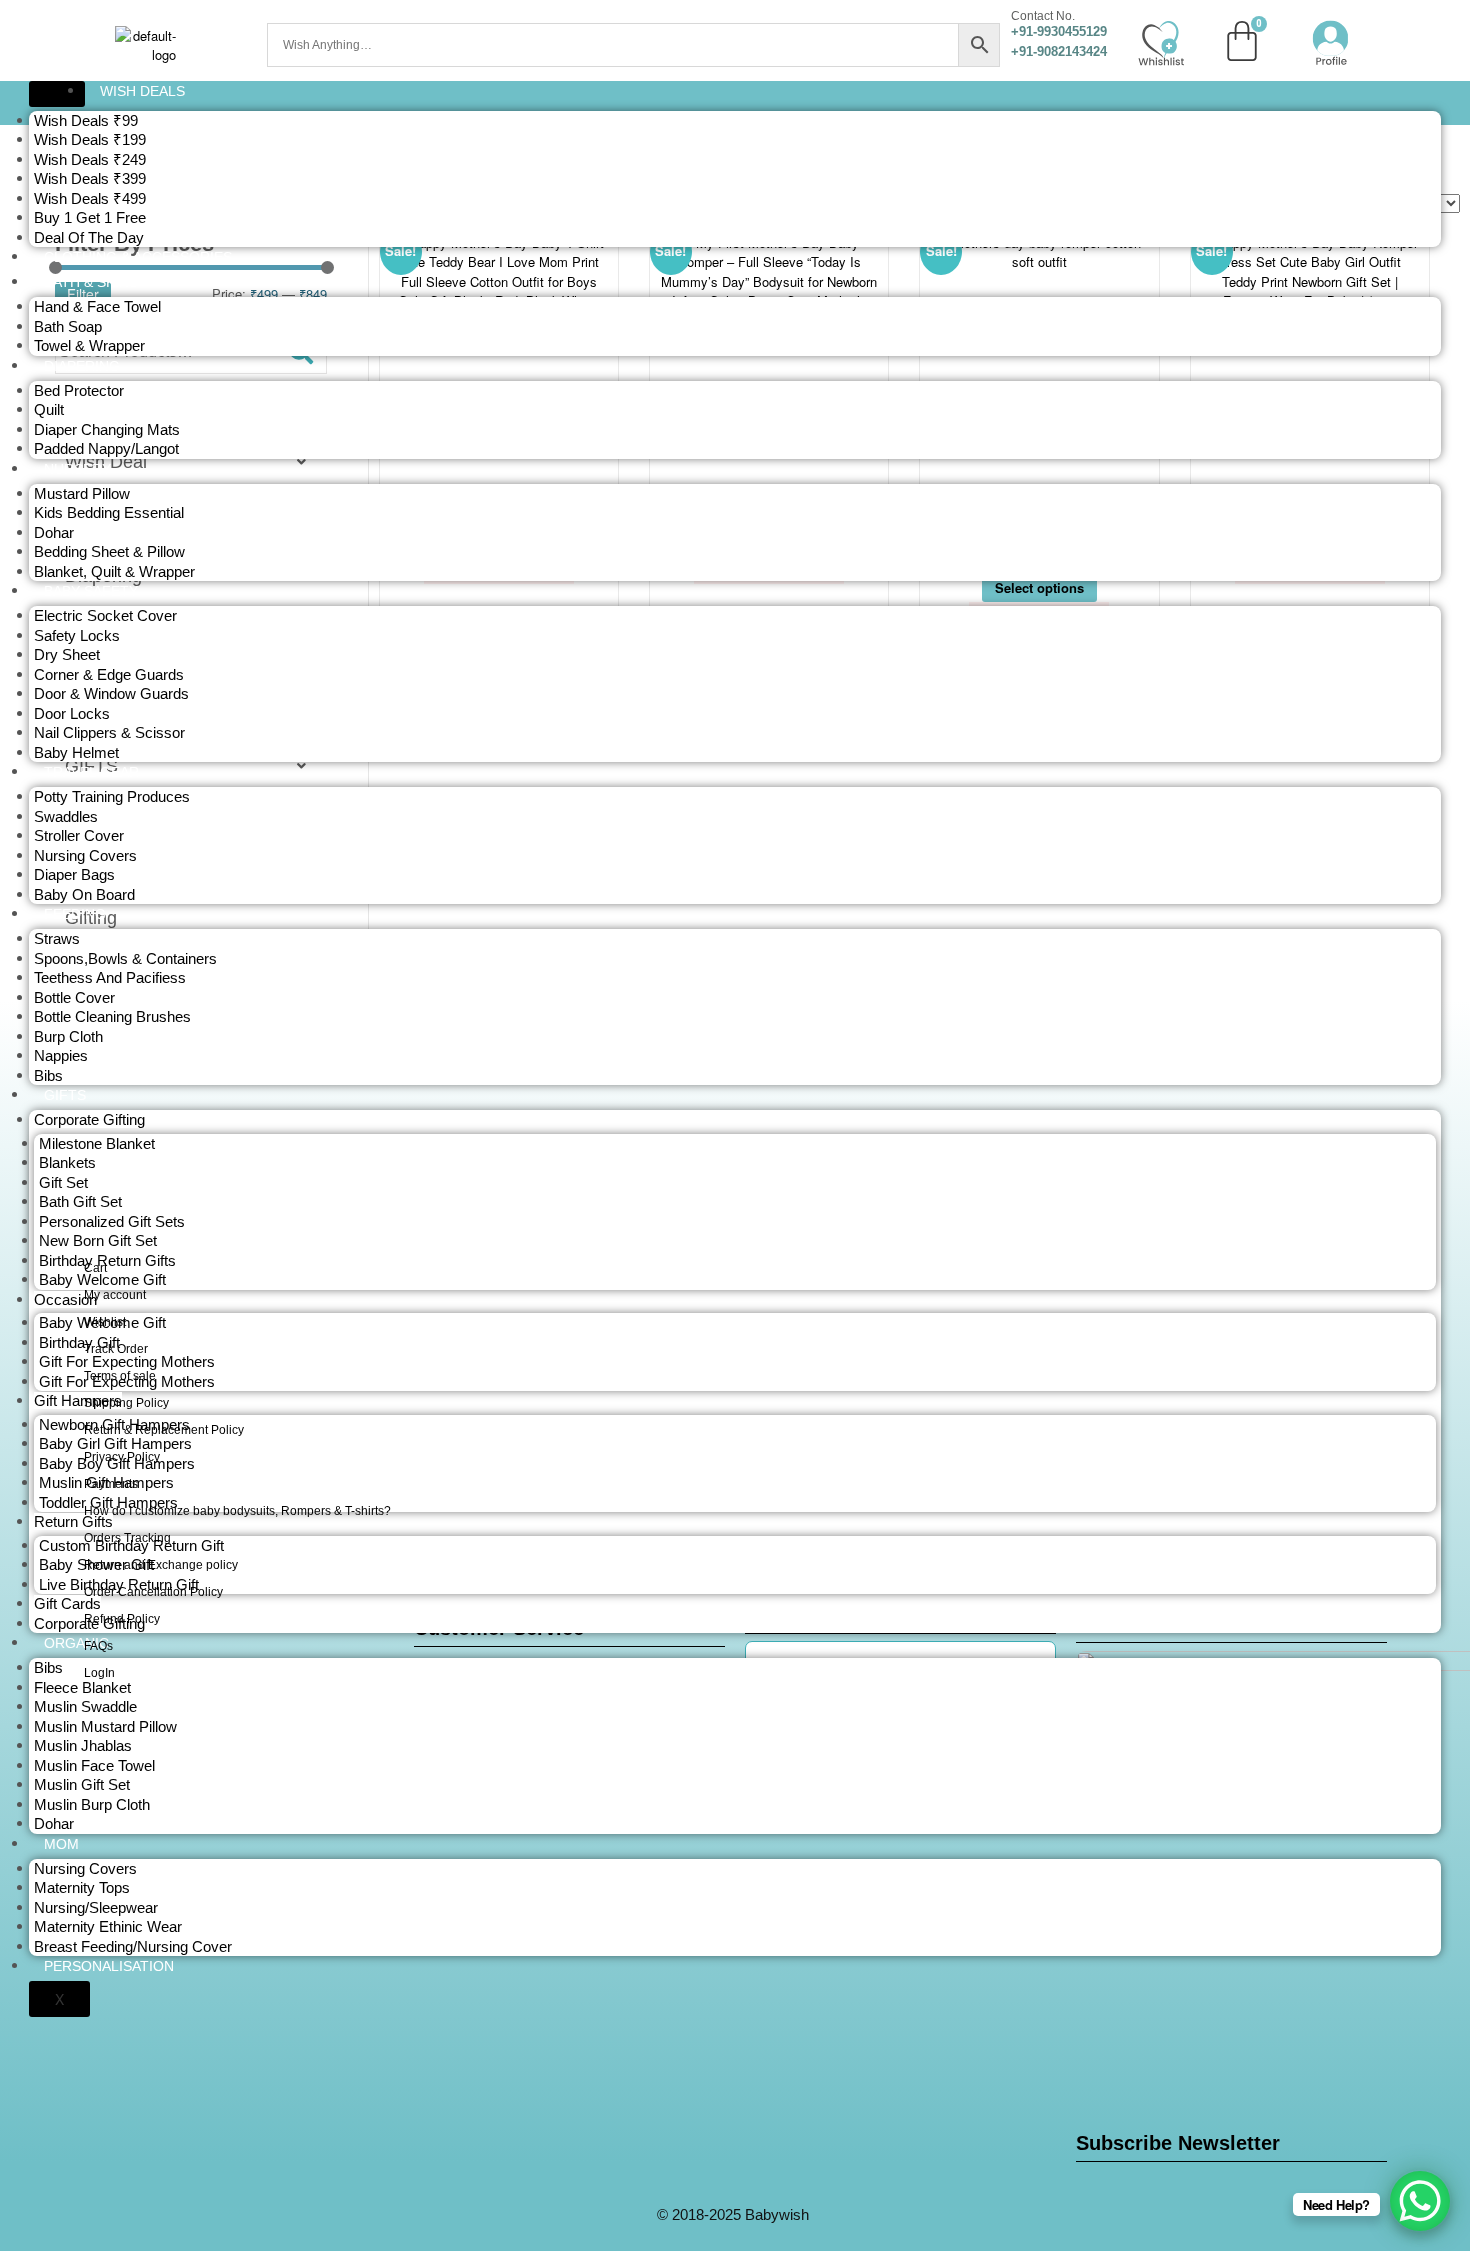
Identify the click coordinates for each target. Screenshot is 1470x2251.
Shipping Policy (126, 1403)
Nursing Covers (85, 855)
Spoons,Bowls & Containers (125, 958)
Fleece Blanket (82, 1687)
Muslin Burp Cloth (92, 1804)
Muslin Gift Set (82, 1784)
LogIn (99, 1673)
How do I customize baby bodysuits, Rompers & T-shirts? (237, 1511)
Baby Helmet (76, 752)
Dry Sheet (67, 654)
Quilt (49, 409)
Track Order (116, 1349)
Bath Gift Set (80, 1201)
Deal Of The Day (89, 237)
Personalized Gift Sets (112, 1221)
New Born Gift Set (98, 1240)
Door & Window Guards (111, 693)
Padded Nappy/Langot (106, 448)
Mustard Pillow (82, 493)
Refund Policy (122, 1619)
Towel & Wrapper (89, 345)
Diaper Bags (74, 874)
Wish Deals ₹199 (90, 139)
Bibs (48, 1075)
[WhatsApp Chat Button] (1420, 2201)
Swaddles (66, 816)
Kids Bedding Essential (109, 512)
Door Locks (72, 713)
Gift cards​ (67, 1603)
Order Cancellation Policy (153, 1592)
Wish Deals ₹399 (90, 178)
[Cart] (1242, 41)
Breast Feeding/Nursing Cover (133, 1946)
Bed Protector (79, 390)
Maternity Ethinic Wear (108, 1926)
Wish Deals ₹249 (90, 159)
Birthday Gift (79, 1342)
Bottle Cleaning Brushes (112, 1016)
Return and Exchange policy (161, 1565)
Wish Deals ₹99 (86, 120)
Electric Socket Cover (105, 615)
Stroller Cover (79, 835)
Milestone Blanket (97, 1143)
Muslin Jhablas (83, 1745)
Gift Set (63, 1182)
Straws (57, 938)
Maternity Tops (82, 1887)
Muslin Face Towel (94, 1765)
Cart (95, 1268)
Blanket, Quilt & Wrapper (114, 571)
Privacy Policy (122, 1457)
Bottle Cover (74, 997)
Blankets (67, 1162)
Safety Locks (77, 635)
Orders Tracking (127, 1538)
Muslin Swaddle (85, 1706)
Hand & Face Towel (97, 306)
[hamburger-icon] (57, 94)
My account (115, 1295)
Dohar (54, 532)
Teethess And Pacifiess (110, 977)
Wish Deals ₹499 (90, 198)
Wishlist (105, 1322)
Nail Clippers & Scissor (109, 732)
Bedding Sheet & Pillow (109, 551)
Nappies (61, 1055)
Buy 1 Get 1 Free (90, 217)
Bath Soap (68, 326)
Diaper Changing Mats (107, 429)
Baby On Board (84, 894)
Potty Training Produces (112, 796)
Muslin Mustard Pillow (105, 1726)
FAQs (98, 1646)
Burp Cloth (68, 1036)
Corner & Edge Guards (109, 674)
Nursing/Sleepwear (96, 1907)
